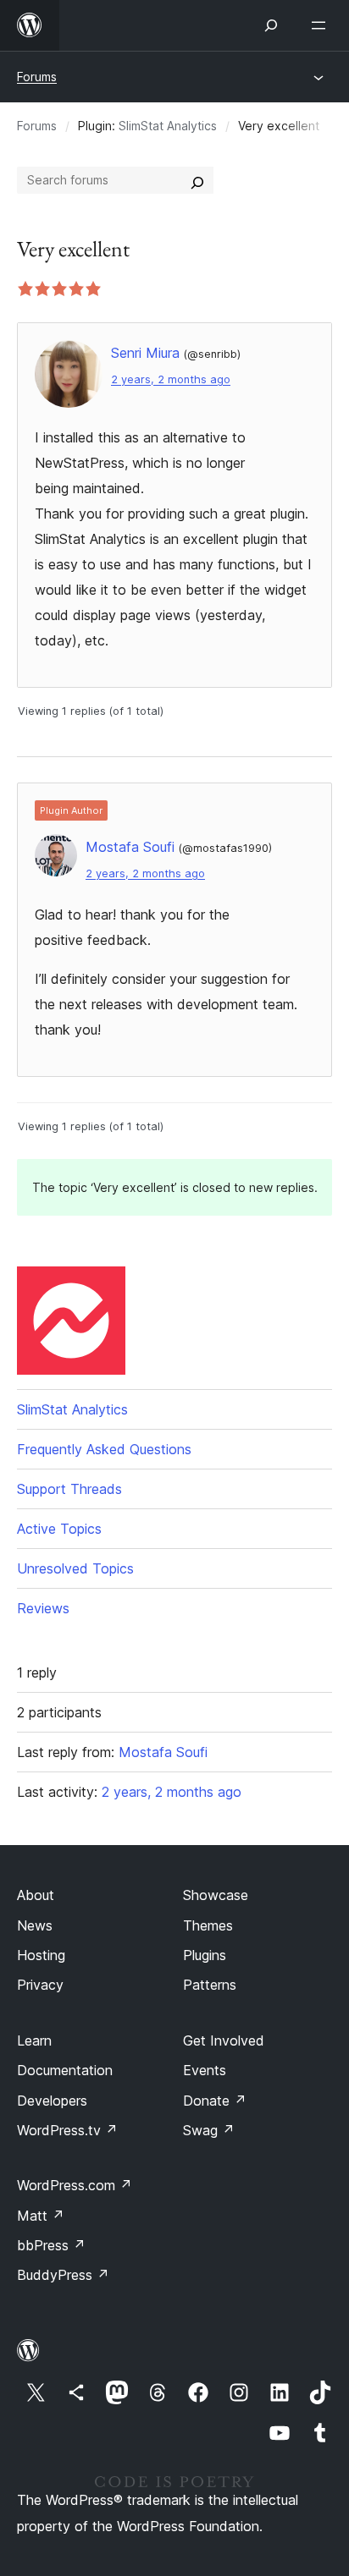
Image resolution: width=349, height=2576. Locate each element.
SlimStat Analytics (168, 126)
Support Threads (69, 1489)
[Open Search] (271, 25)
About (36, 1895)
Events (205, 2070)
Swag (209, 2130)
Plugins (205, 1955)
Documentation (65, 2070)
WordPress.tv (67, 2130)
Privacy (40, 1985)
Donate (215, 2101)
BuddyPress (63, 2275)
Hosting (41, 1955)
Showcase (216, 1895)
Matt (41, 2216)
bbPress (51, 2245)
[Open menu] (322, 25)
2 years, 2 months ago (171, 379)
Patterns (210, 1985)
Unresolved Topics (75, 1568)
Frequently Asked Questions (104, 1449)
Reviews (43, 1608)
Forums (37, 77)
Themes (208, 1925)
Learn (34, 2040)
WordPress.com (75, 2185)
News (35, 1925)
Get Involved (224, 2040)
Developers (52, 2101)
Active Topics (59, 1529)
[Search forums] (197, 180)
